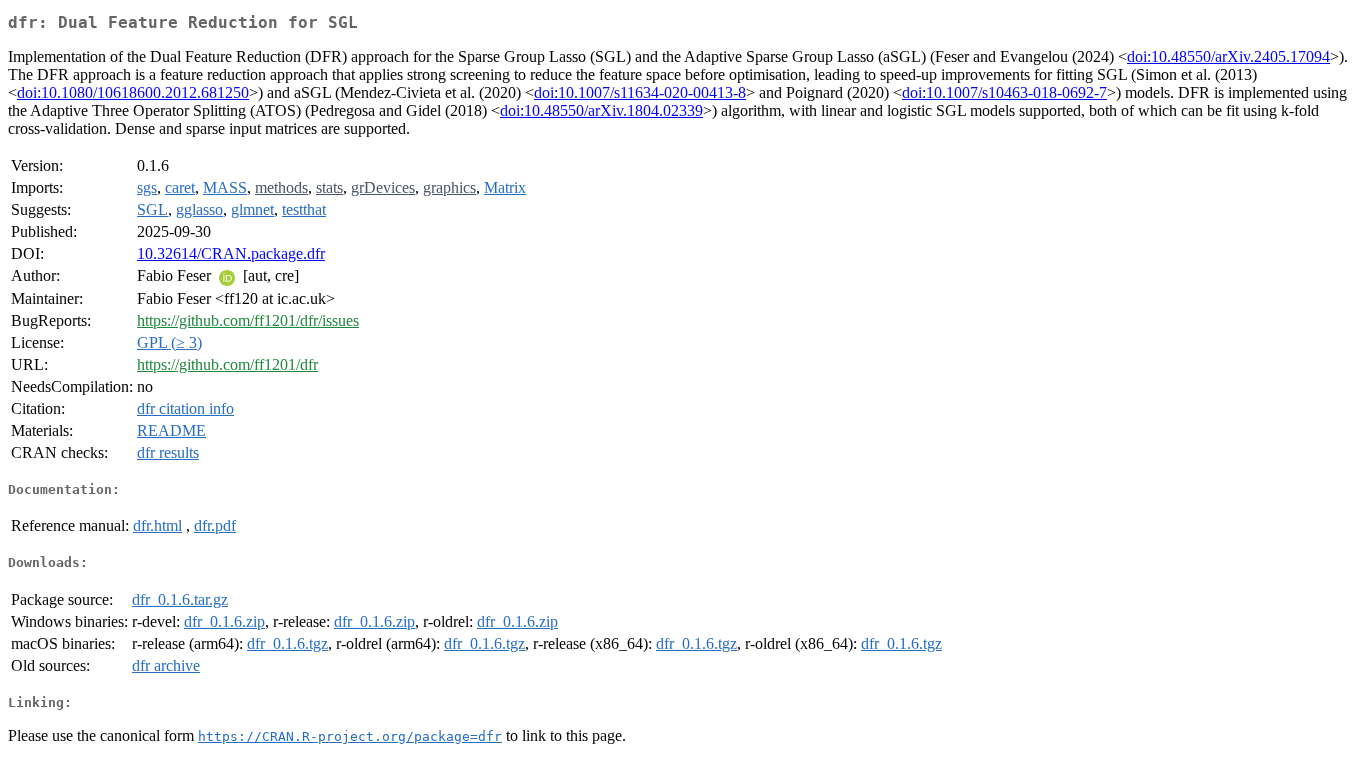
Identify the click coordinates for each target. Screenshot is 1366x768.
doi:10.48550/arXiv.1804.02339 (601, 110)
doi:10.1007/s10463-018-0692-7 (1004, 92)
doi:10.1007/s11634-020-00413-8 (640, 92)
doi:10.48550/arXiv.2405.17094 (1228, 56)
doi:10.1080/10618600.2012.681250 (133, 92)
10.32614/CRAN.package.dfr (231, 253)
